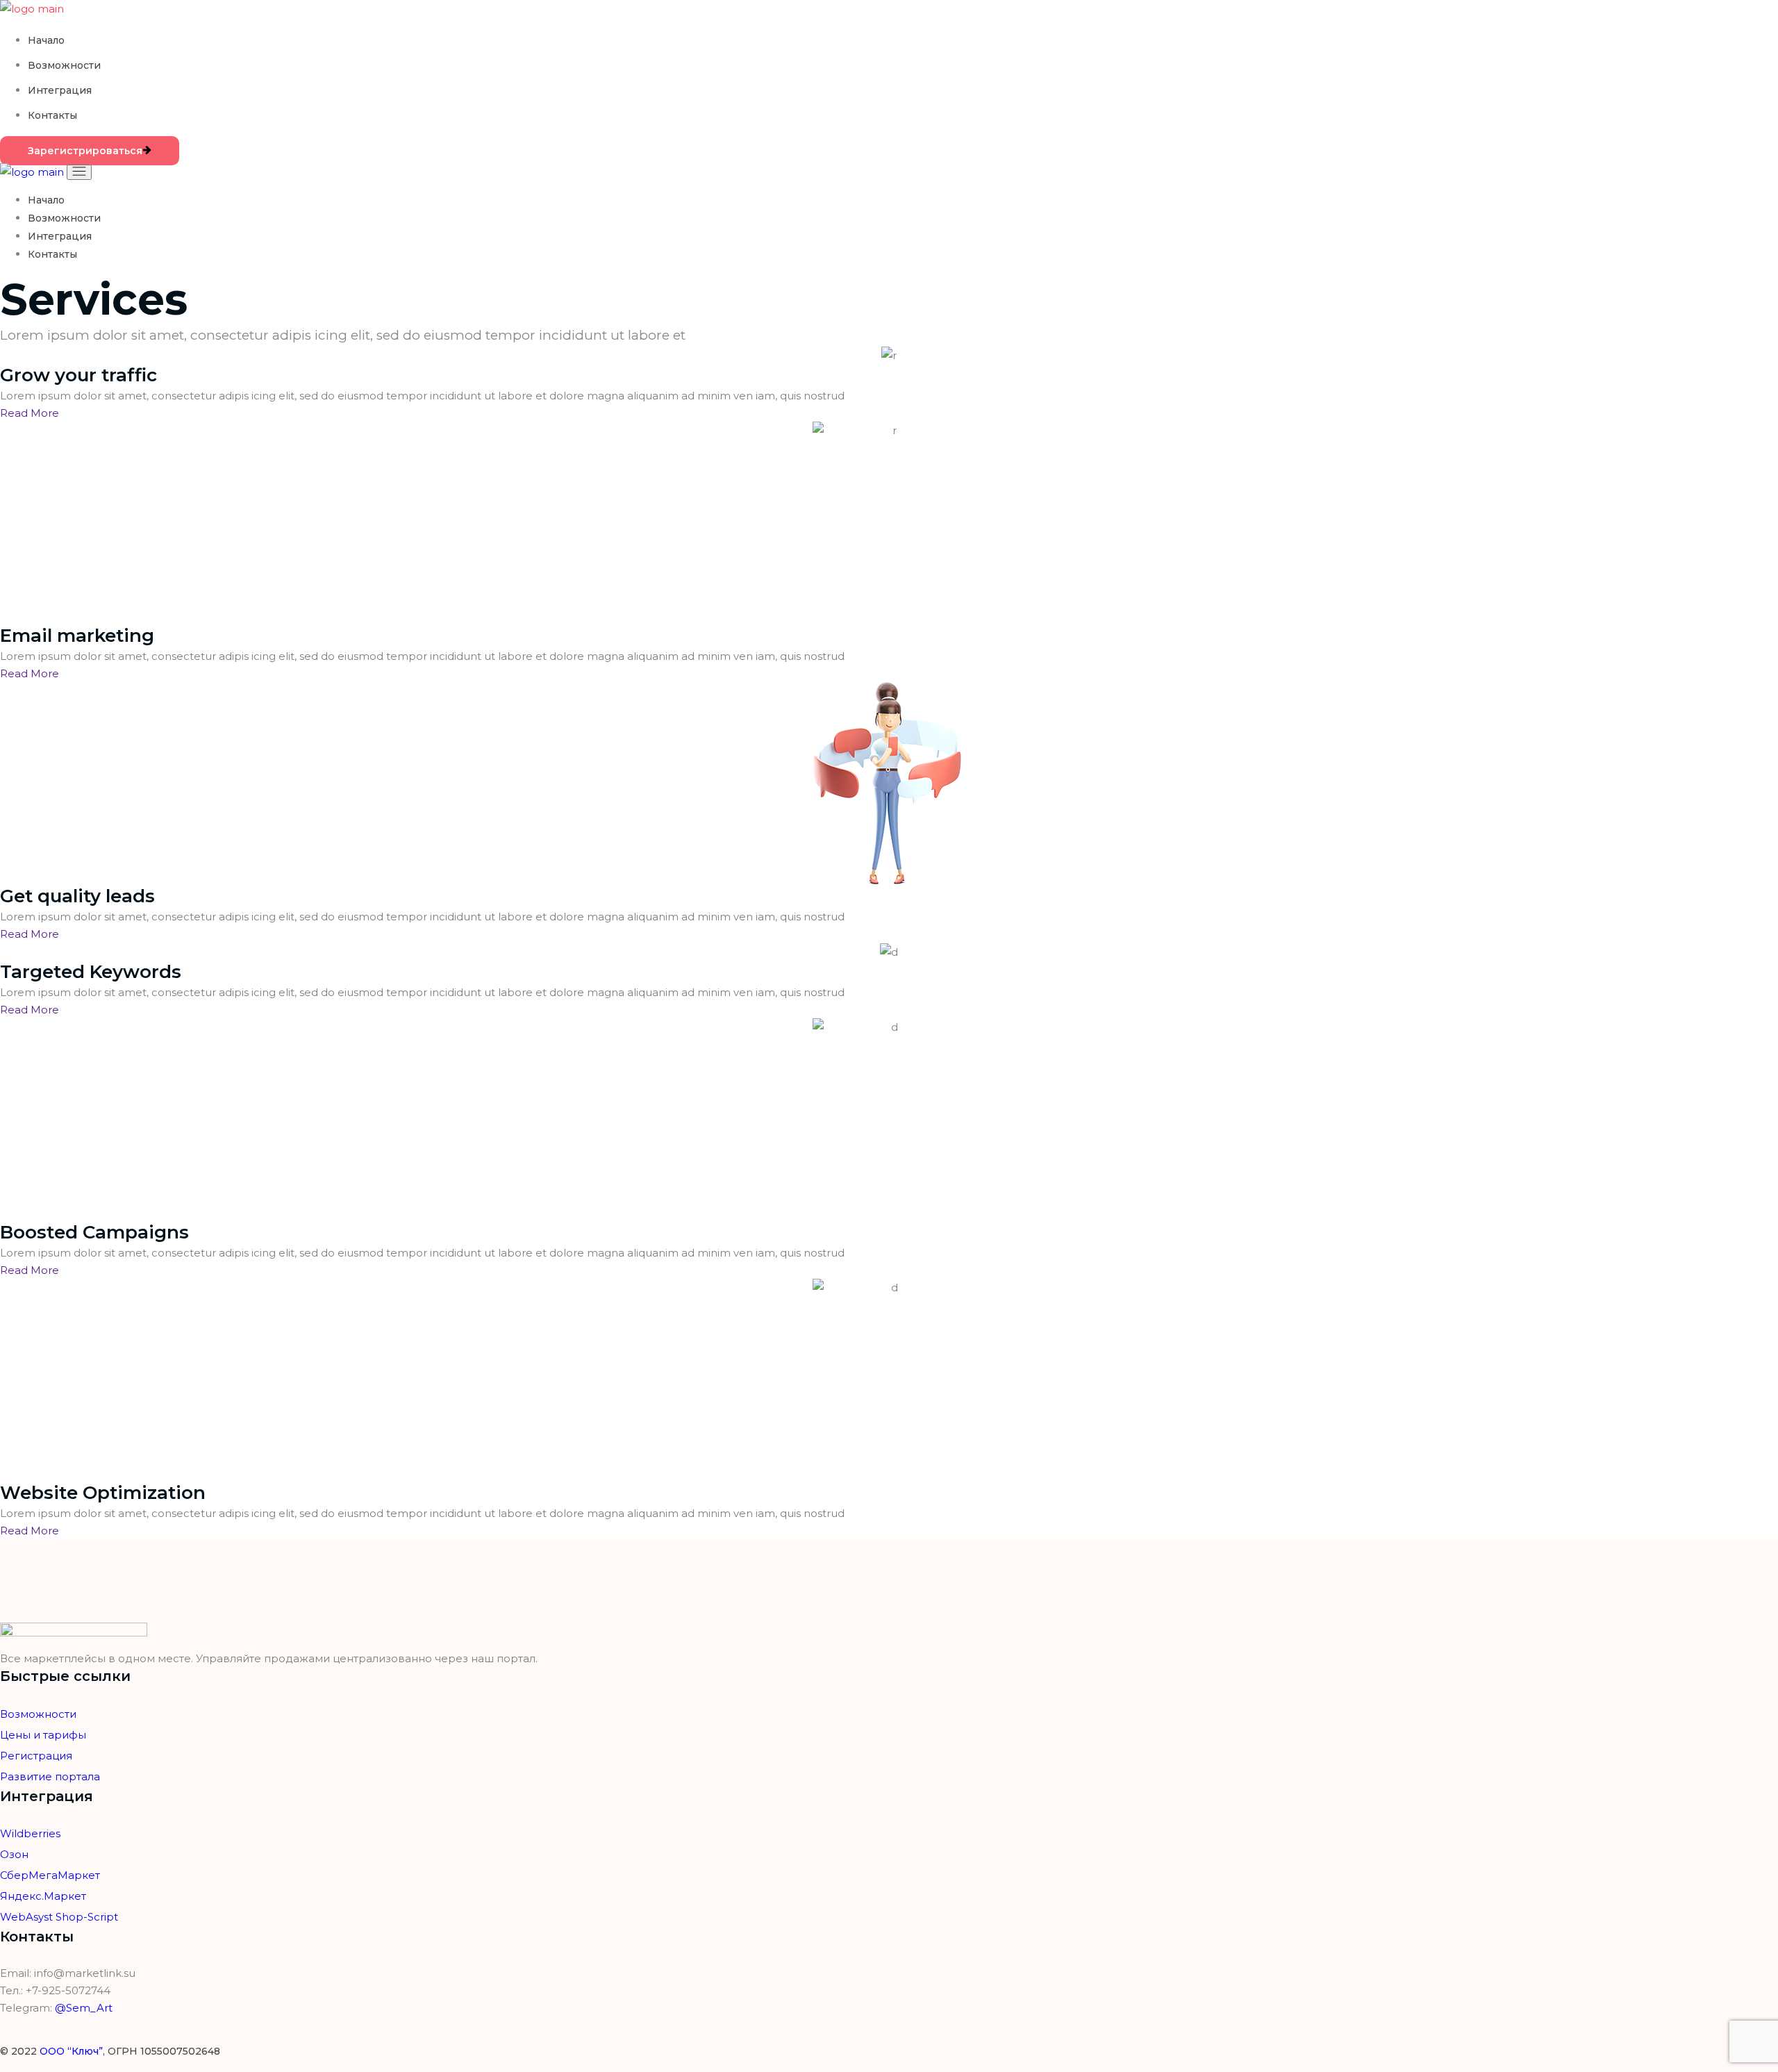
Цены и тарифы (43, 1735)
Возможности (38, 1714)
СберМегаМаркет (50, 1875)
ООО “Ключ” (71, 2051)
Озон (14, 1854)
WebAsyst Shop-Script (59, 1917)
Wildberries (30, 1833)
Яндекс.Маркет (43, 1896)
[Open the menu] (79, 172)
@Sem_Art (84, 2008)
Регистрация (36, 1756)
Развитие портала (50, 1776)
